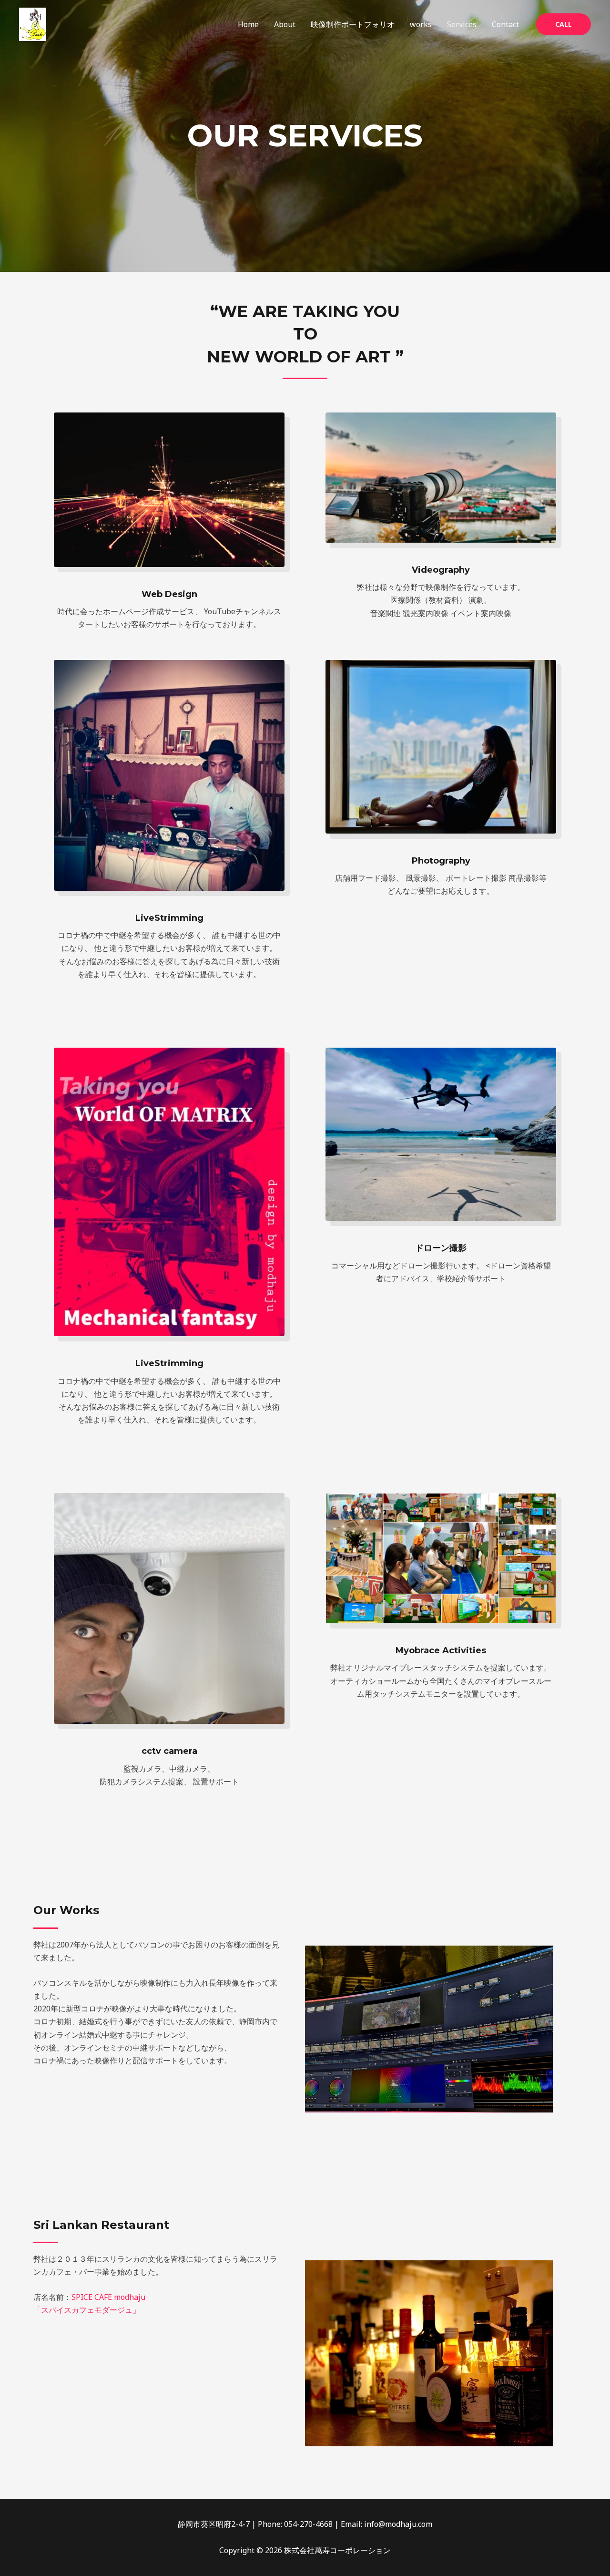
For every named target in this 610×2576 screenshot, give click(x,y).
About (285, 24)
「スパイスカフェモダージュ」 (87, 2310)
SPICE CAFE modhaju (108, 2297)
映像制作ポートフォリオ (353, 24)
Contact (505, 24)
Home (248, 24)
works (421, 24)
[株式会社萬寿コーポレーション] (33, 24)
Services (462, 24)
